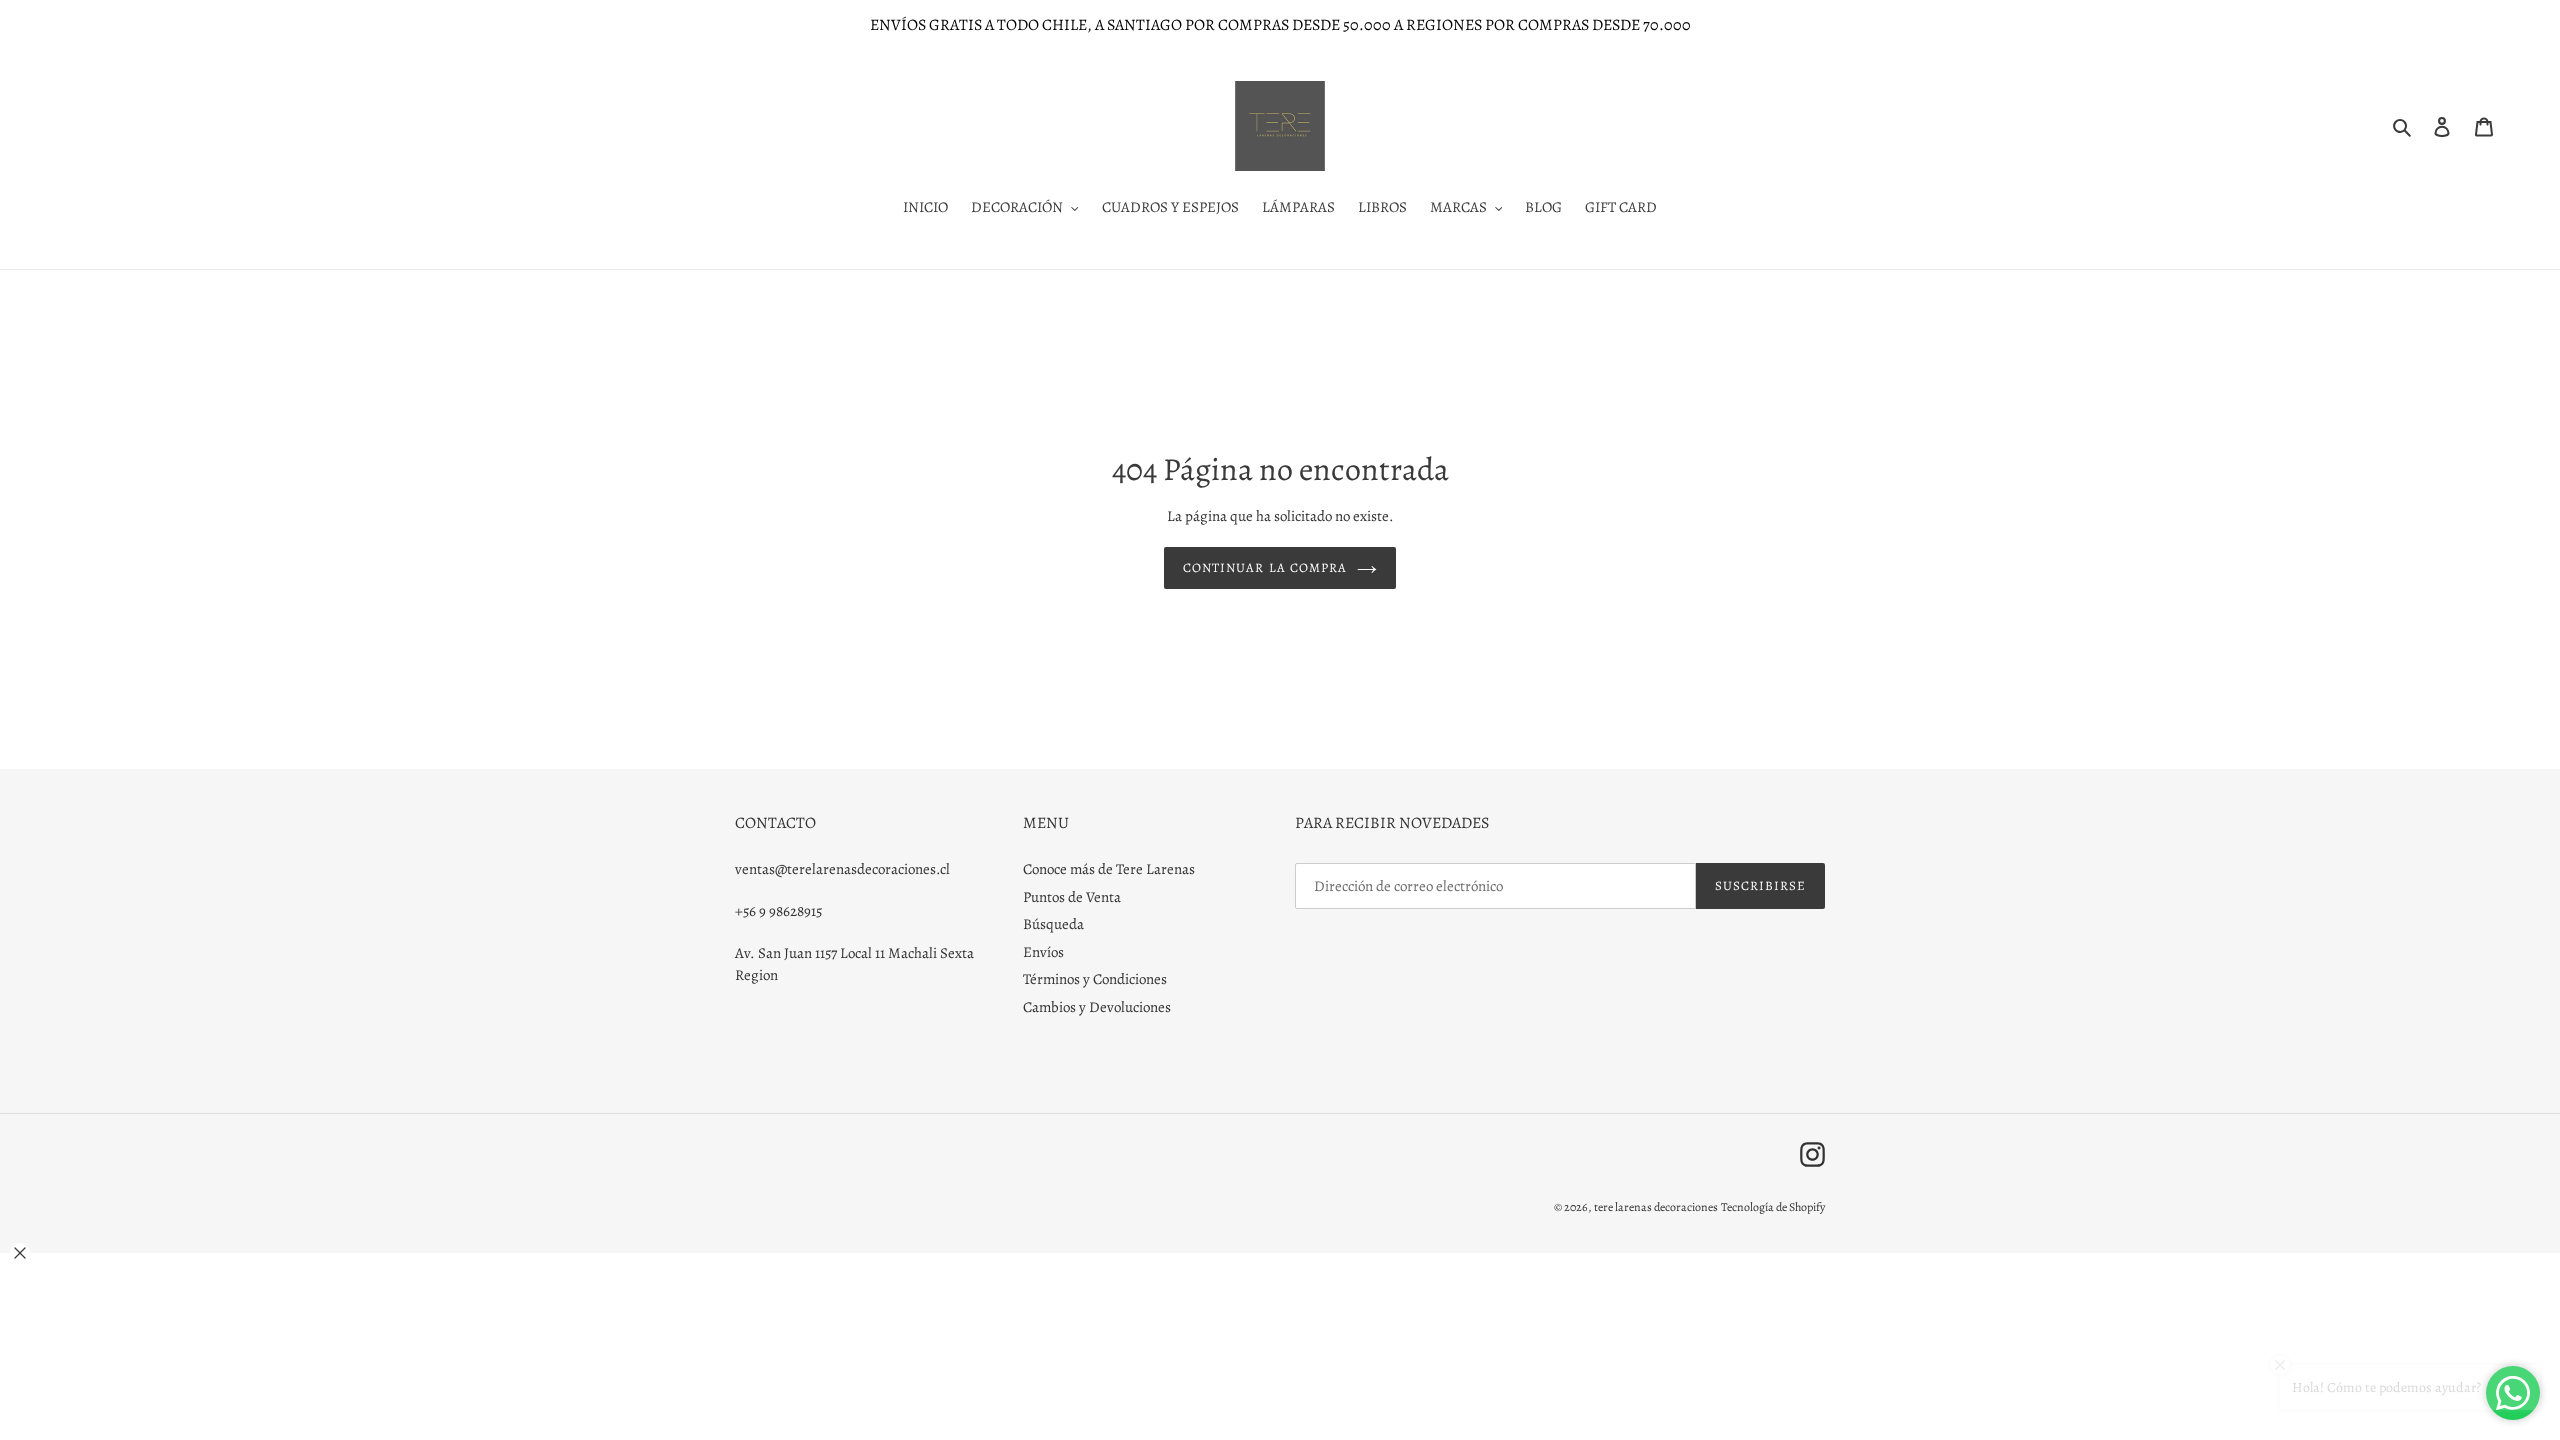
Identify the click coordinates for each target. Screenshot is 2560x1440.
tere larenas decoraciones (1656, 1207)
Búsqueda (1053, 924)
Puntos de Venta (1072, 897)
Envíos (1043, 952)
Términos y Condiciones (1095, 979)
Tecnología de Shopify (1773, 1207)
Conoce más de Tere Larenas (1109, 869)
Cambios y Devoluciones (1097, 1007)
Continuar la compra (1265, 567)
